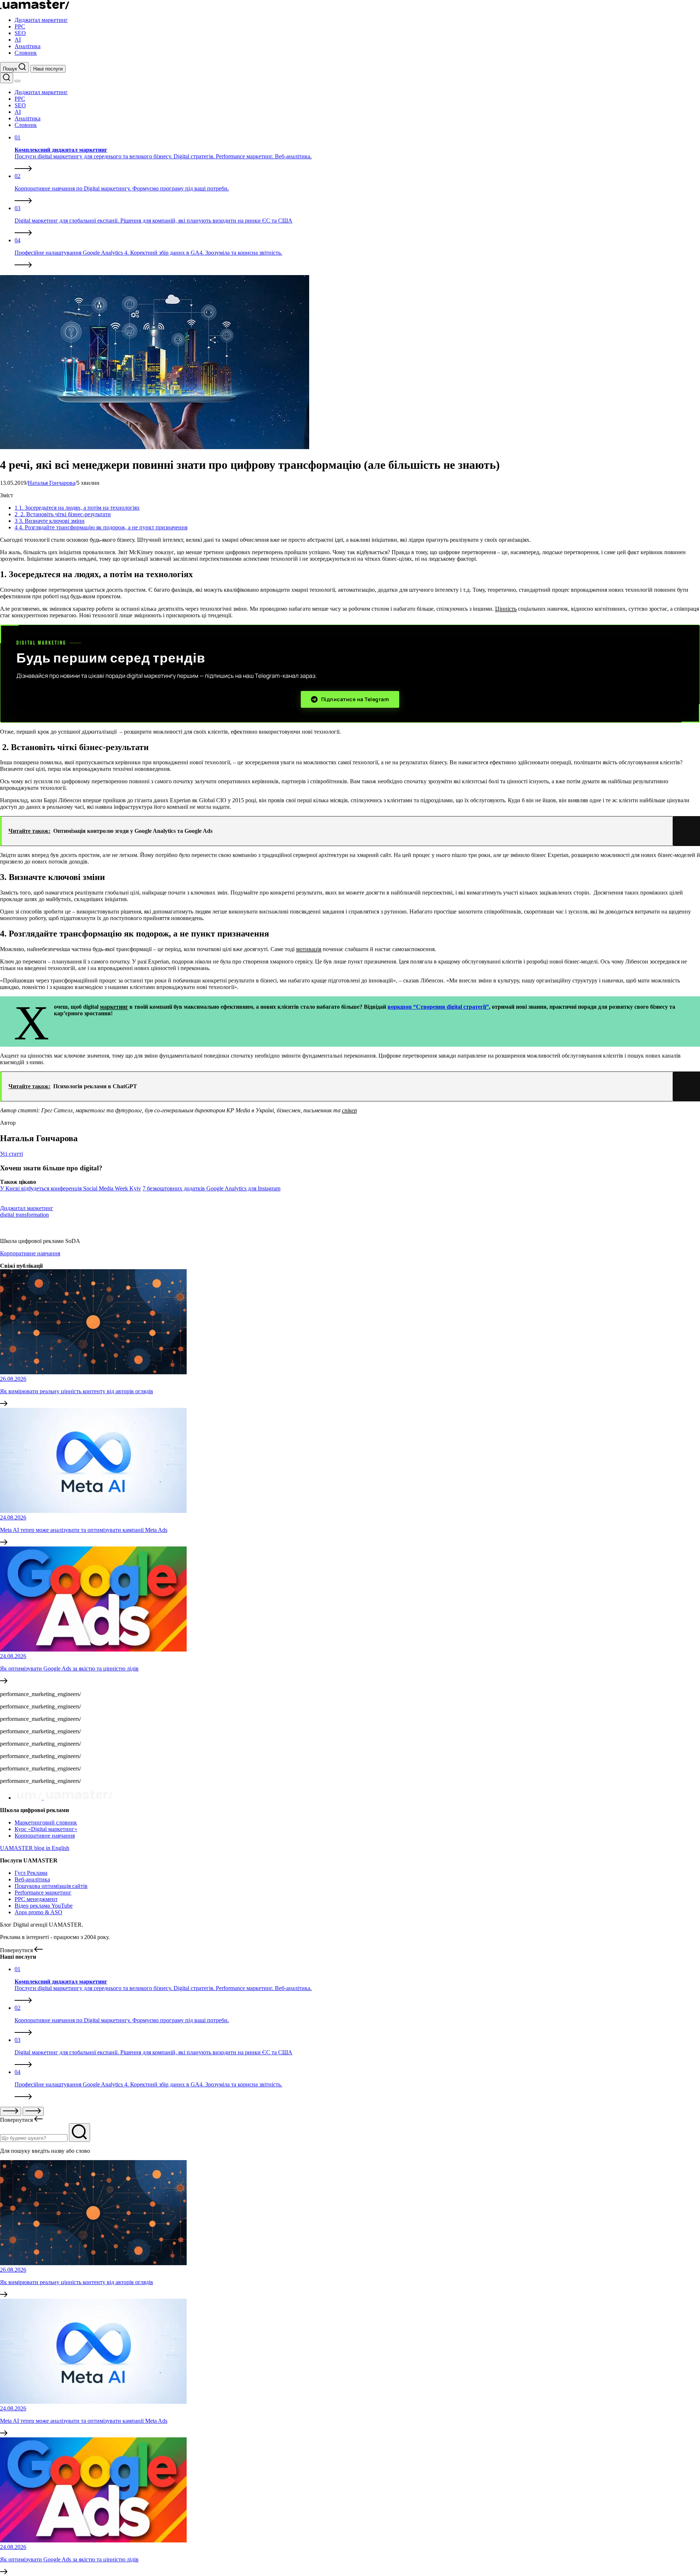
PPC (20, 26)
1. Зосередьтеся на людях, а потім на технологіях (77, 508)
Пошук (11, 69)
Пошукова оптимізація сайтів (51, 1886)
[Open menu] (17, 81)
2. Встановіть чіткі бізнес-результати (63, 514)
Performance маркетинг (43, 1893)
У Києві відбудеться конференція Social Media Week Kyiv (71, 1188)
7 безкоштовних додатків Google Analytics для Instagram (211, 1188)
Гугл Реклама (31, 1873)
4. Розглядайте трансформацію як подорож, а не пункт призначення (101, 527)
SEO (20, 33)
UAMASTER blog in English (35, 1848)
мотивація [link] (309, 949)
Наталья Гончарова (51, 483)
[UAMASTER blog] (35, 7)
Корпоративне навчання (30, 1253)
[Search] (7, 78)
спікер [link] (349, 1110)
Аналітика (28, 46)
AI (18, 40)
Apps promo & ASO (38, 1912)
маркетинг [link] (114, 1007)
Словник (26, 53)
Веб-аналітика (32, 1879)
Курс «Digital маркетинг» (46, 1829)
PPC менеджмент (36, 1899)
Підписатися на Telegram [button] (355, 699)
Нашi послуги (48, 69)
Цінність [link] (506, 609)
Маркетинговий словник (46, 1822)
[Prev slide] (11, 2111)
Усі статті (11, 1154)
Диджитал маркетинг (41, 20)
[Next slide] (33, 2111)
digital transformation (24, 1215)
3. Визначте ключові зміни (50, 521)
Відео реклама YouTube (44, 1906)
